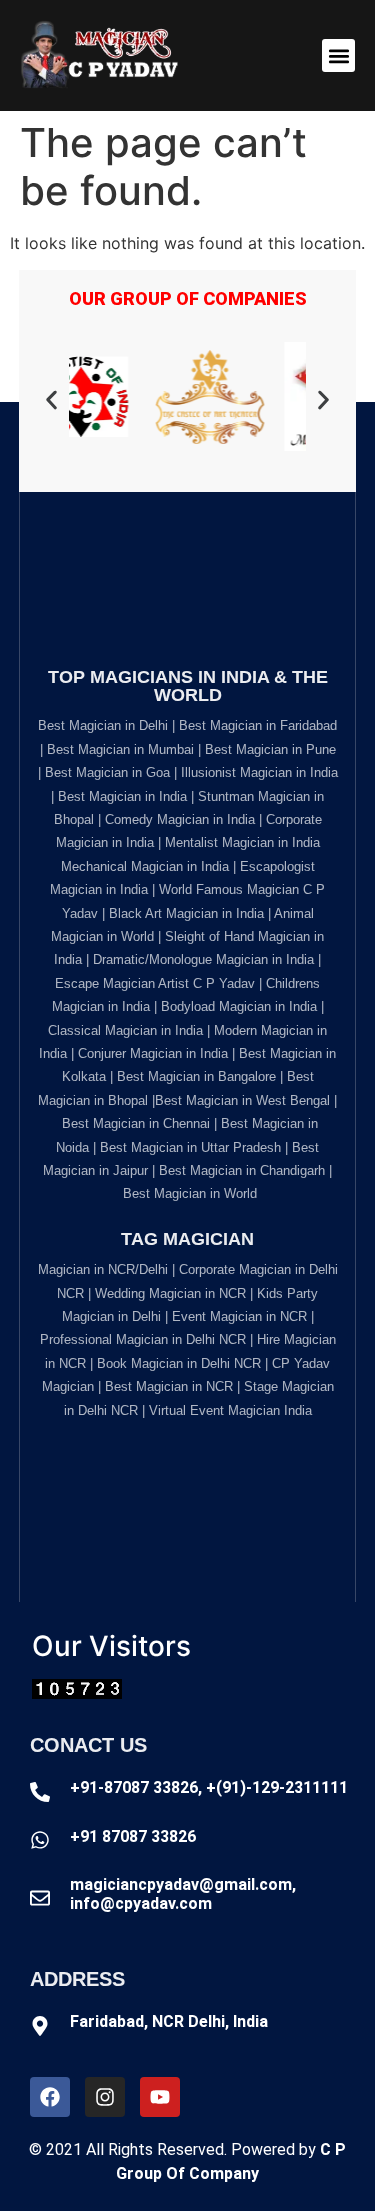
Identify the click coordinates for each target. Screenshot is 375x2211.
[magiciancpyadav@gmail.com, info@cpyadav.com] (40, 1898)
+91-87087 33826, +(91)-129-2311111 (209, 1787)
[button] (338, 55)
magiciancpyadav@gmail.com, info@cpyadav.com (183, 1894)
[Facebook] (50, 2097)
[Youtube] (160, 2097)
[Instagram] (105, 2097)
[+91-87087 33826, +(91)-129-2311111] (40, 1792)
